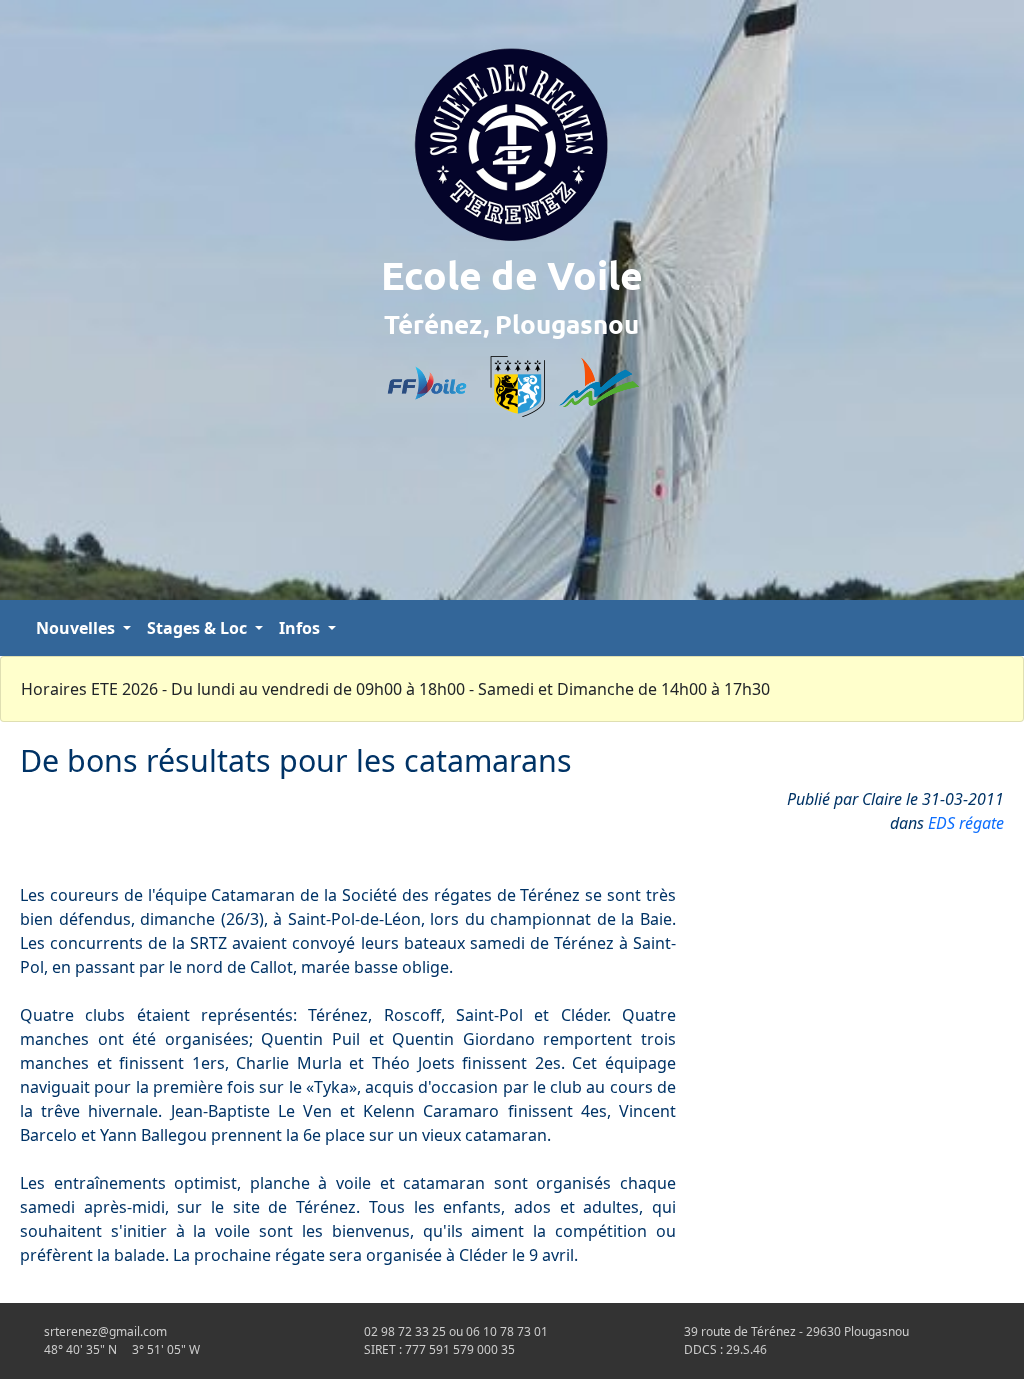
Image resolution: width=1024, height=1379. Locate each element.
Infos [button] (301, 628)
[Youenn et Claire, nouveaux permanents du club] (1004, 628)
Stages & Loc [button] (199, 628)
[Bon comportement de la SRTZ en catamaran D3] (988, 628)
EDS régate (966, 823)
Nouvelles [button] (77, 628)
